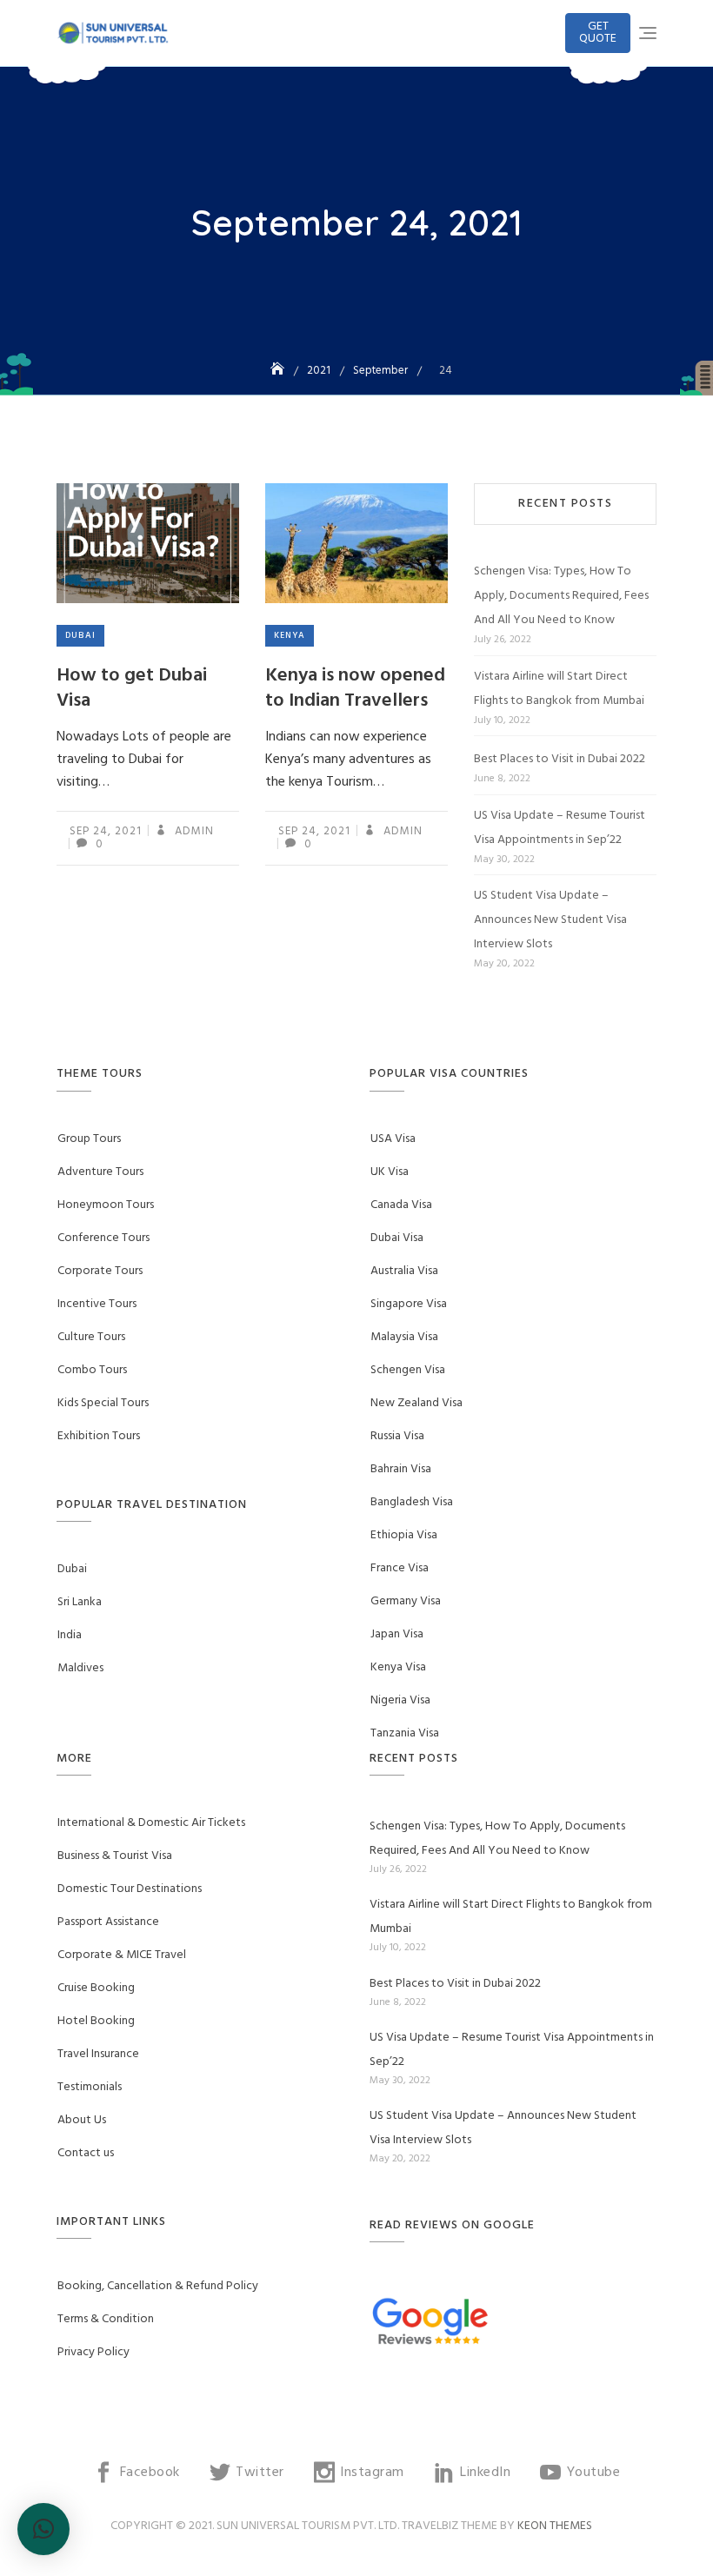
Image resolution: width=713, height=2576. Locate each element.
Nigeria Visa (400, 1700)
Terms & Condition (106, 2319)
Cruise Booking (96, 1988)
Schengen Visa (408, 1370)
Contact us (86, 2153)
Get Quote (598, 33)
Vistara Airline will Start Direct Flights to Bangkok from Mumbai (559, 689)
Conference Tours (103, 1238)
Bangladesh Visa (412, 1502)
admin (193, 831)
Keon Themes (555, 2526)
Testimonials (90, 2087)
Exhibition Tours (99, 1436)
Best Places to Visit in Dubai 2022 (560, 759)
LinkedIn (485, 2473)
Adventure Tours (100, 1172)
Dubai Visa (397, 1238)
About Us (82, 2120)
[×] (43, 2529)
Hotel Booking (96, 2021)
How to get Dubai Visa (132, 688)
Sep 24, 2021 (106, 831)
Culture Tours (91, 1337)
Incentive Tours (97, 1304)
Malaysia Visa (404, 1337)
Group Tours (89, 1139)
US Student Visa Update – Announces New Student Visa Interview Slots (550, 920)
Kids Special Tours (103, 1403)
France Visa (400, 1568)
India (70, 1635)
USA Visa (393, 1139)
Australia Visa (404, 1271)
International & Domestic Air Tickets (151, 1823)
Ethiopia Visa (404, 1535)
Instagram (372, 2473)
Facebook (150, 2473)
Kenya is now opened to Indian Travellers (355, 688)
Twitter (260, 2473)
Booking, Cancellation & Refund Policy (158, 2286)
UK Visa (390, 1172)
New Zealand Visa (416, 1403)
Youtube (593, 2473)
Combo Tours (92, 1370)
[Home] (279, 371)
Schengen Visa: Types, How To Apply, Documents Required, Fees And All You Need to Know (561, 596)
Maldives (80, 1668)
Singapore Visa (409, 1304)
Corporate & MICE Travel (122, 1955)
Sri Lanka (80, 1602)
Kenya (290, 635)
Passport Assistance (108, 1922)
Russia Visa (397, 1436)
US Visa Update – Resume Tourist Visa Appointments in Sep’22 (560, 828)
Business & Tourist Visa (115, 1856)
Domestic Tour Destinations (130, 1889)
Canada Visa (401, 1205)
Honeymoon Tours (106, 1205)
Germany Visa (406, 1601)
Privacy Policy (93, 2352)
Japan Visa (397, 1634)
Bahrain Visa (401, 1469)
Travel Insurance (98, 2054)
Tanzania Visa (405, 1733)
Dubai (80, 635)
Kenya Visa (398, 1667)
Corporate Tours (100, 1271)
